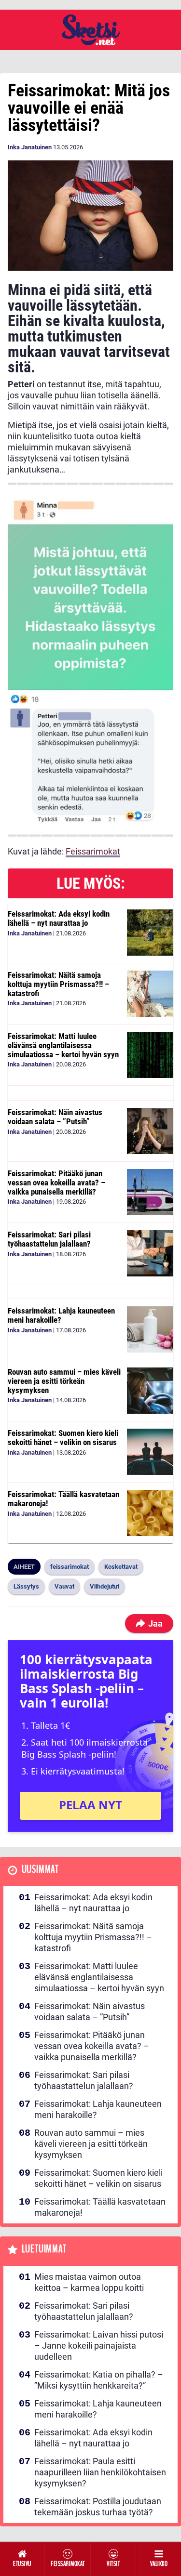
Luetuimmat (44, 2249)
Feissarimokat (93, 851)
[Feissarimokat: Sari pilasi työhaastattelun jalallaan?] (150, 1253)
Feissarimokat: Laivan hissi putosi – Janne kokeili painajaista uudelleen (99, 2346)
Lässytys (26, 1586)
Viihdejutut (104, 1586)
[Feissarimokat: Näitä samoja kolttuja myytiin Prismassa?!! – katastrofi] (150, 994)
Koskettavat (121, 1567)
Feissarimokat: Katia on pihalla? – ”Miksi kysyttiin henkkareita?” (99, 2380)
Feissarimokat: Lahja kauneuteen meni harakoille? (61, 1315)
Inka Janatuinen (30, 147)
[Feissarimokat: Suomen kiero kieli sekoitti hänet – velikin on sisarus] (150, 1452)
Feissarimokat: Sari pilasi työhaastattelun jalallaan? (49, 1239)
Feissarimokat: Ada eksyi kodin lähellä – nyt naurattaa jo (59, 918)
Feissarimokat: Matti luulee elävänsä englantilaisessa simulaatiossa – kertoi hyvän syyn (63, 1045)
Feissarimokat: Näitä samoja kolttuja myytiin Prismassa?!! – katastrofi (58, 984)
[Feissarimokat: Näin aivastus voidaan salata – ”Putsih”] (150, 1131)
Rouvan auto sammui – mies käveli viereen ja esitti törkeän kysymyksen (64, 1381)
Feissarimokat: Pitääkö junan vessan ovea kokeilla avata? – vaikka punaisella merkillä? (56, 1182)
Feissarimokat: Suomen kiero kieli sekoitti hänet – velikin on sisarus (63, 1438)
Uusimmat (40, 1870)
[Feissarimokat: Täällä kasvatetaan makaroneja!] (150, 1513)
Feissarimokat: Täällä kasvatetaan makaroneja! (63, 1499)
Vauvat (64, 1586)
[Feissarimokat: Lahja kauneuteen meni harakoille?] (150, 1329)
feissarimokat (70, 1567)
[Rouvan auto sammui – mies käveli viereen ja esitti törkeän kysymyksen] (150, 1391)
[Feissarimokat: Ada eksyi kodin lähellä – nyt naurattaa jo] (150, 933)
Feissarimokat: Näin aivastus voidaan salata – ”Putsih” (55, 1117)
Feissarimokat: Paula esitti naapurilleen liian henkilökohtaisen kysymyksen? (100, 2472)
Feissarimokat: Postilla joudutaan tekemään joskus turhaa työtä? (98, 2507)
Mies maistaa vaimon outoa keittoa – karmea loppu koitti (89, 2282)
